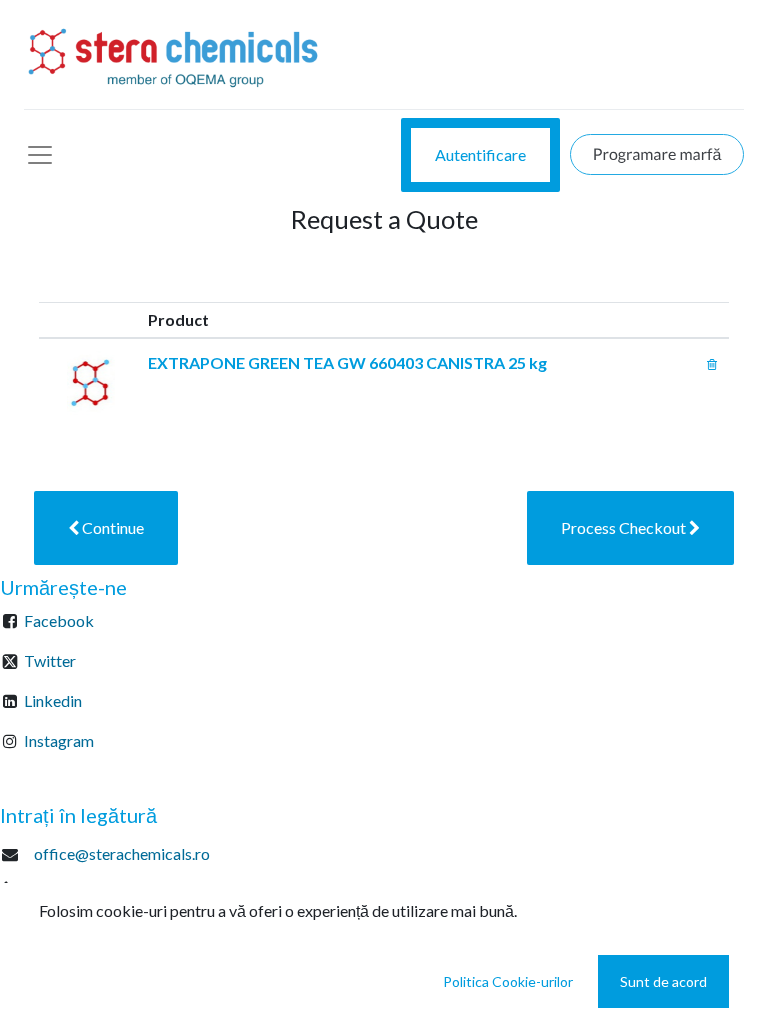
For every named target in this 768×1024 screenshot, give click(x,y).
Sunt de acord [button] (663, 981)
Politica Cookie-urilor (508, 981)
